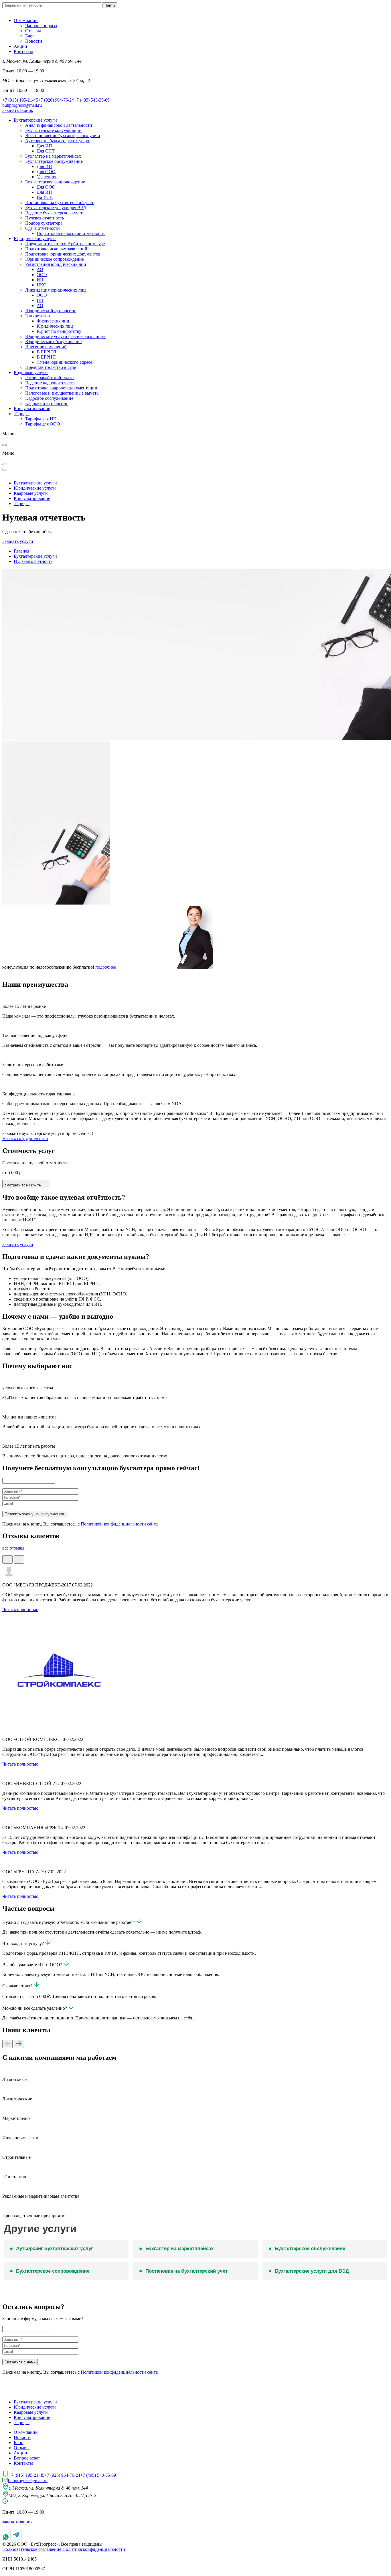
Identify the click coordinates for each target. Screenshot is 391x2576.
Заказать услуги (18, 541)
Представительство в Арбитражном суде (65, 244)
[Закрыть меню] (5, 445)
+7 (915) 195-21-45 (20, 100)
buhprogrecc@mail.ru (22, 105)
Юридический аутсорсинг (51, 311)
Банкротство (37, 316)
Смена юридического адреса (64, 362)
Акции (20, 46)
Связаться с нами (20, 2362)
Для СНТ (46, 151)
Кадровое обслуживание (49, 398)
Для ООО (46, 172)
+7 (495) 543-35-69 (92, 100)
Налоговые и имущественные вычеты (62, 393)
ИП (40, 280)
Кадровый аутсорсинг (47, 403)
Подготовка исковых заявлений (56, 249)
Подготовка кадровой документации (61, 388)
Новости (34, 41)
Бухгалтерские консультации (53, 130)
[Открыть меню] (5, 470)
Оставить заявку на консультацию (34, 1514)
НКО (42, 285)
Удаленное (47, 177)
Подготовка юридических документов (63, 254)
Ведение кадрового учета (50, 383)
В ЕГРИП (46, 357)
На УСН (45, 197)
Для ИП (44, 146)
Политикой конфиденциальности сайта (119, 1524)
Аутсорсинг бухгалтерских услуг (58, 141)
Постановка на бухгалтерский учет (59, 202)
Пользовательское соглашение (32, 2549)
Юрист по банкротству (59, 331)
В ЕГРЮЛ (47, 352)
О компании (26, 20)
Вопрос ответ (27, 2458)
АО (40, 269)
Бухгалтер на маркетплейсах (53, 156)
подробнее (106, 967)
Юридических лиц (55, 326)
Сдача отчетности (43, 228)
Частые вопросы (41, 26)
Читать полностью (20, 1609)
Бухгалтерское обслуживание (54, 161)
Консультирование (32, 408)
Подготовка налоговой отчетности (71, 233)
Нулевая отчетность (45, 218)
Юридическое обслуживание (53, 342)
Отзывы (33, 31)
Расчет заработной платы (50, 378)
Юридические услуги (35, 239)
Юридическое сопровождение (55, 259)
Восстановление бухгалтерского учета (63, 135)
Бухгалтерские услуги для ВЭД (56, 208)
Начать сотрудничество (25, 1138)
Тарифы (22, 414)
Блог (30, 36)
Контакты (23, 51)
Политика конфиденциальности (94, 2549)
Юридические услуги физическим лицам (65, 336)
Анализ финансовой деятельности (59, 125)
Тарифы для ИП (41, 419)
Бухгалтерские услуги (35, 120)
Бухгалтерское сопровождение (55, 182)
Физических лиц (53, 321)
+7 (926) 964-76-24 (56, 100)
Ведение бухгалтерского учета (55, 213)
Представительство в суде (51, 367)
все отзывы (13, 1548)
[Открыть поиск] (5, 464)
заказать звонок (17, 2522)
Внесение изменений (46, 347)
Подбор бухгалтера (44, 223)
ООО (42, 275)
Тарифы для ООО (43, 424)
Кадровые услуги (31, 372)
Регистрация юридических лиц (56, 264)
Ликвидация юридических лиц (56, 290)
